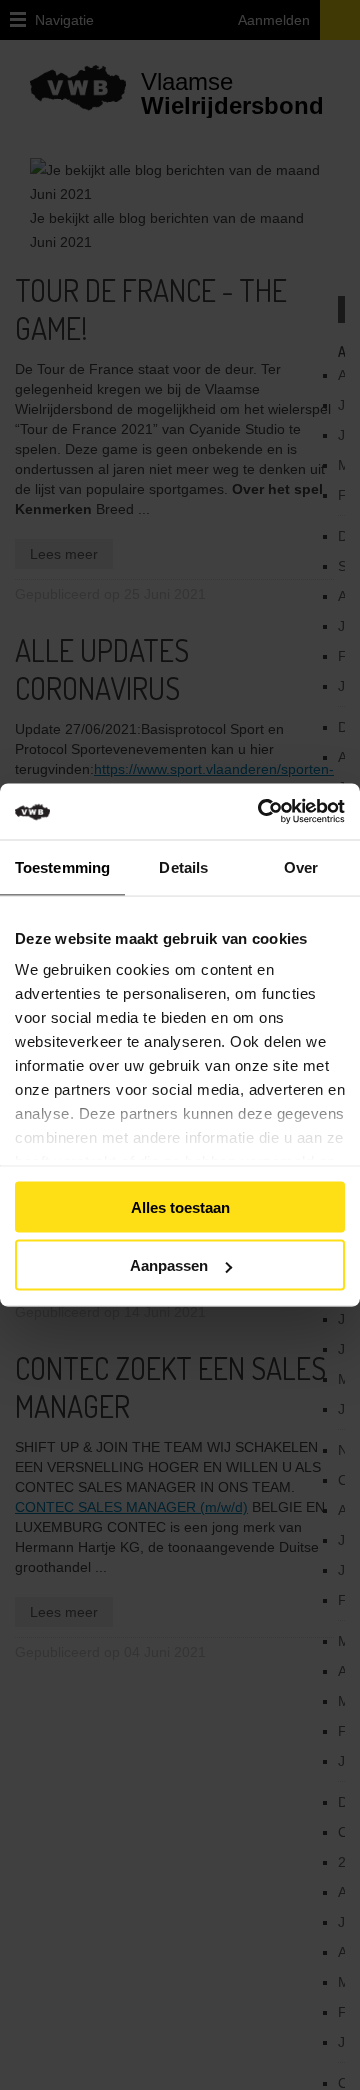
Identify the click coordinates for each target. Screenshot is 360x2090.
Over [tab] (301, 866)
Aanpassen (169, 1265)
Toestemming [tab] (62, 866)
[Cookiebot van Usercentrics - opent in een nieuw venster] (288, 812)
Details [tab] (183, 866)
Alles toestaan (180, 1206)
